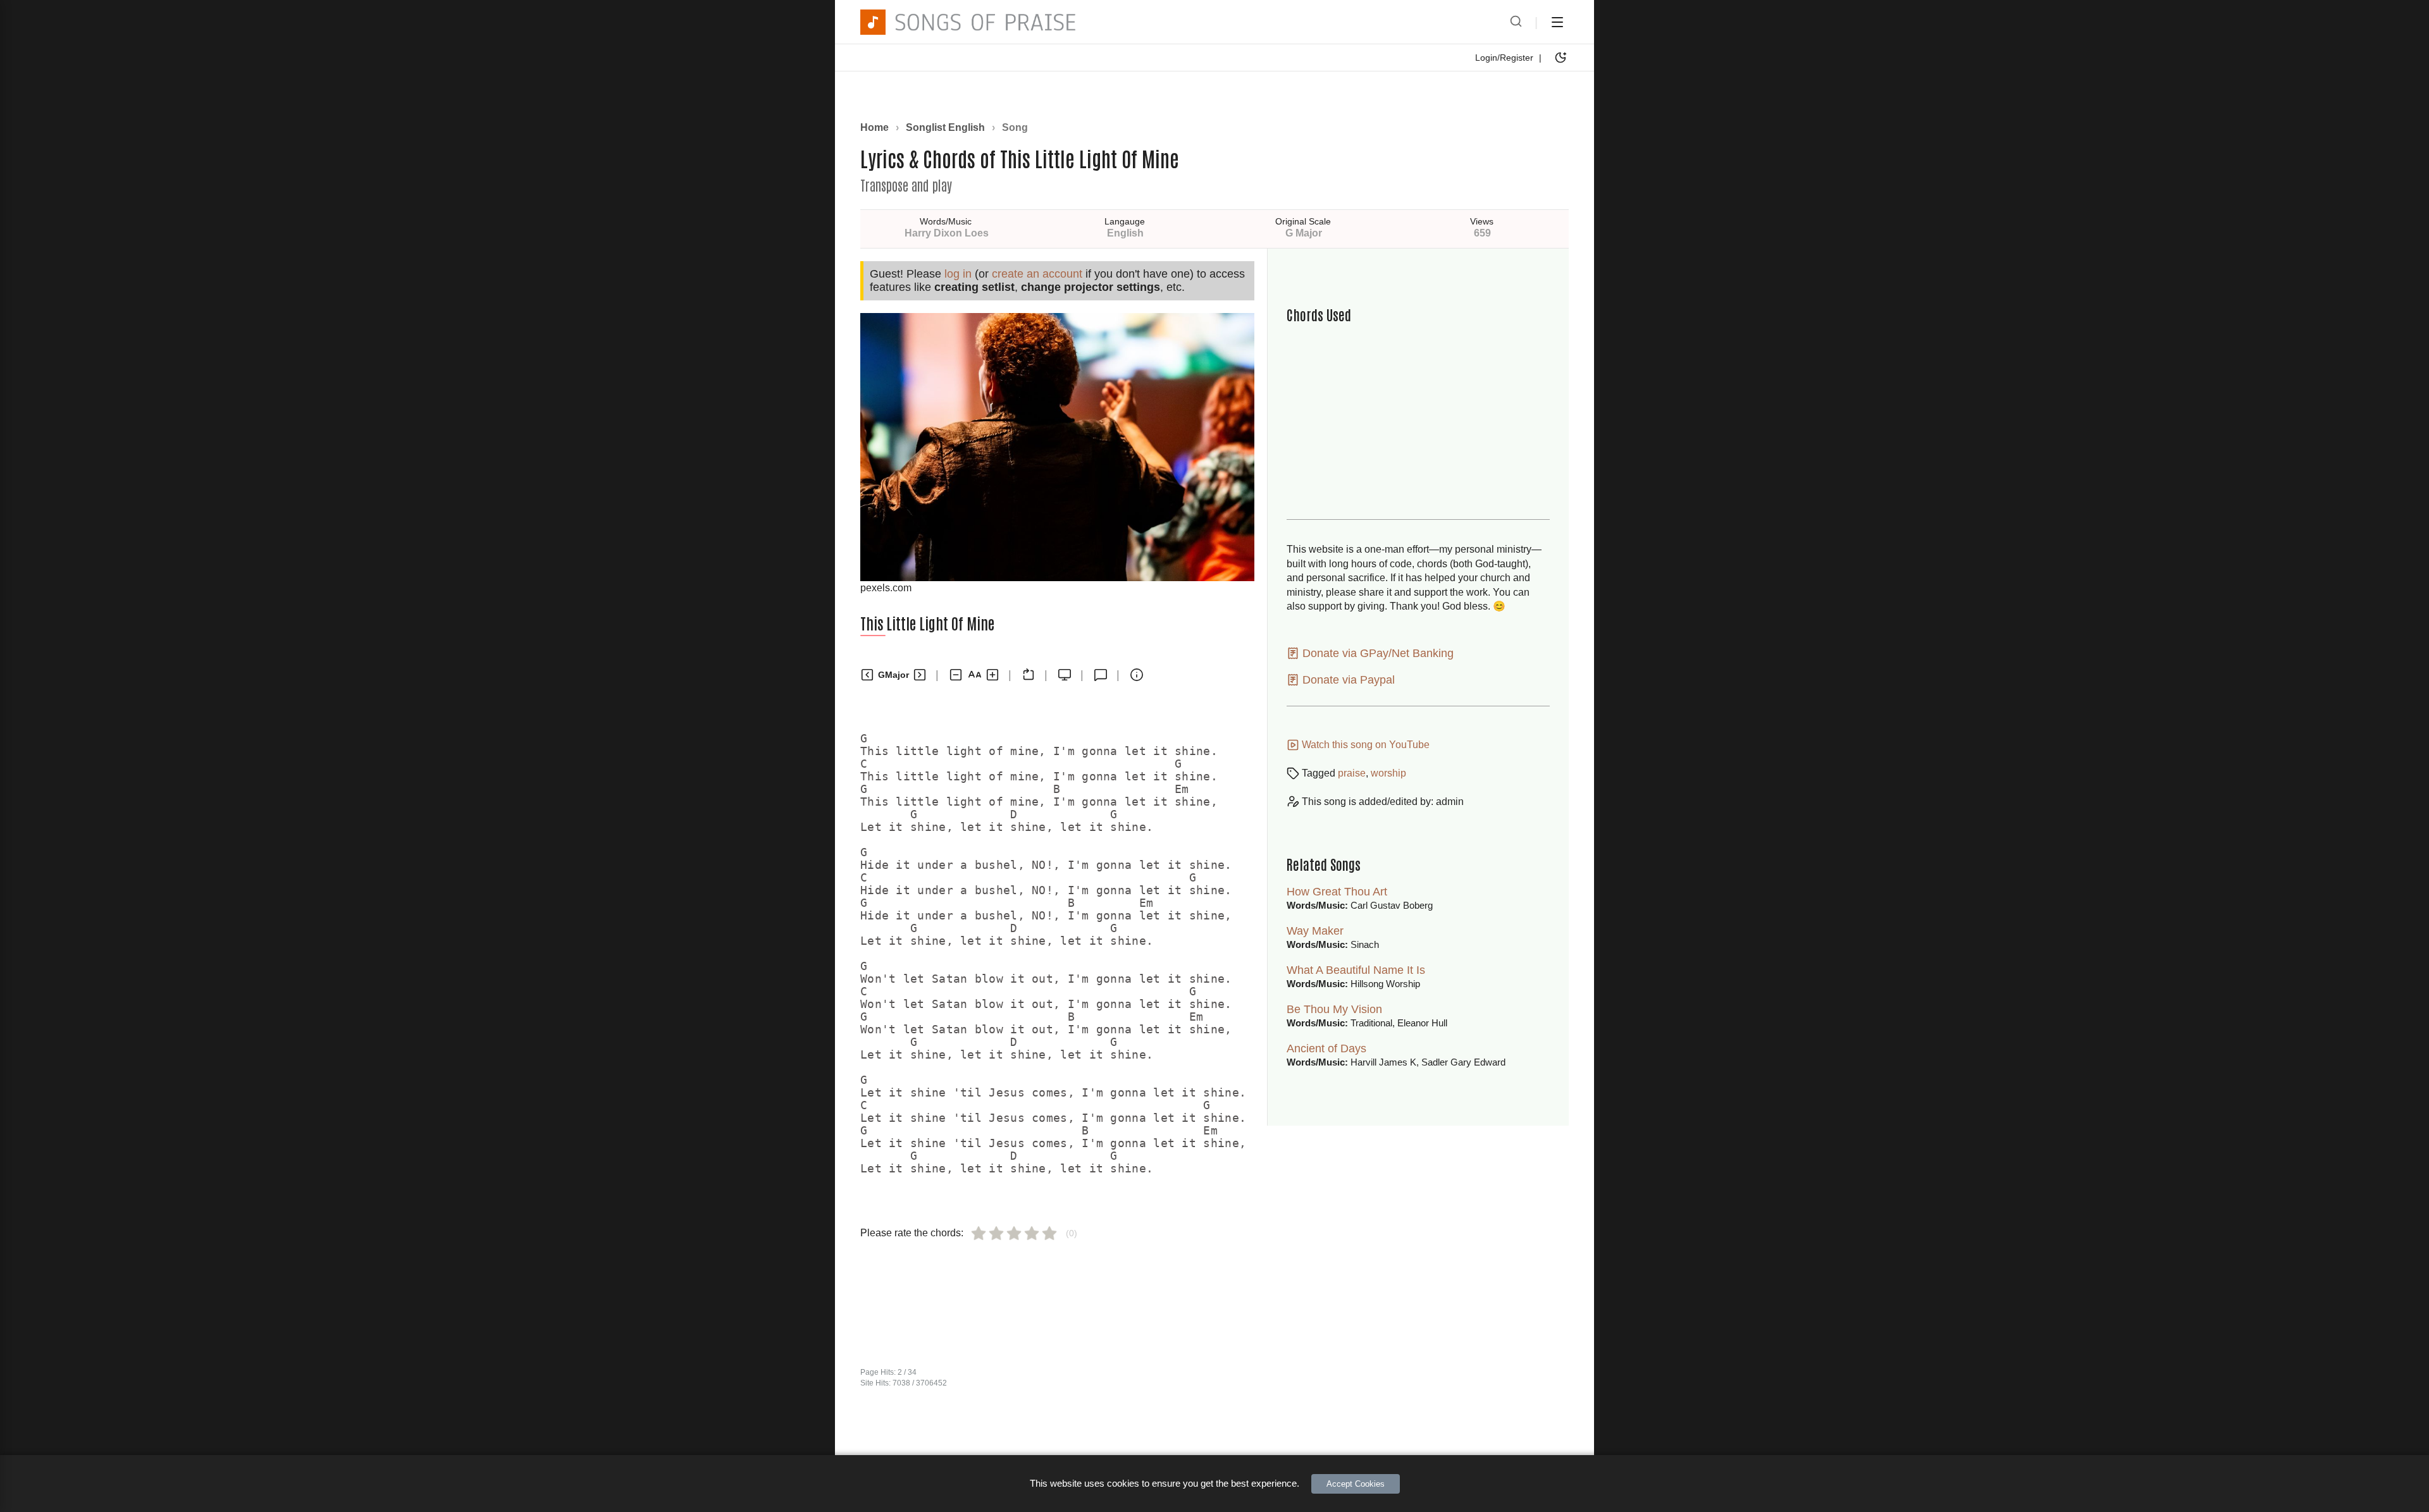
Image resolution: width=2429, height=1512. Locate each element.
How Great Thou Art (1337, 892)
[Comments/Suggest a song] (1101, 675)
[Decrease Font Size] (956, 675)
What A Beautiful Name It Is (1356, 970)
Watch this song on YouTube (1364, 745)
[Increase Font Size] (992, 675)
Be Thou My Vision (1334, 1009)
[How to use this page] (1137, 675)
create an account (1037, 274)
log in (958, 274)
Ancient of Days (1326, 1048)
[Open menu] (1557, 22)
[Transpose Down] (867, 675)
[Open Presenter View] (1065, 675)
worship (1388, 773)
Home (875, 127)
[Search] (1516, 22)
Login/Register (1504, 58)
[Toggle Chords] (1029, 675)
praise (1352, 773)
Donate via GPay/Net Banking (1376, 653)
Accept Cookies (1356, 1484)
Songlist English (945, 127)
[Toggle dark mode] (1561, 58)
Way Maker (1315, 931)
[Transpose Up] (920, 675)
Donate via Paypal (1347, 680)
